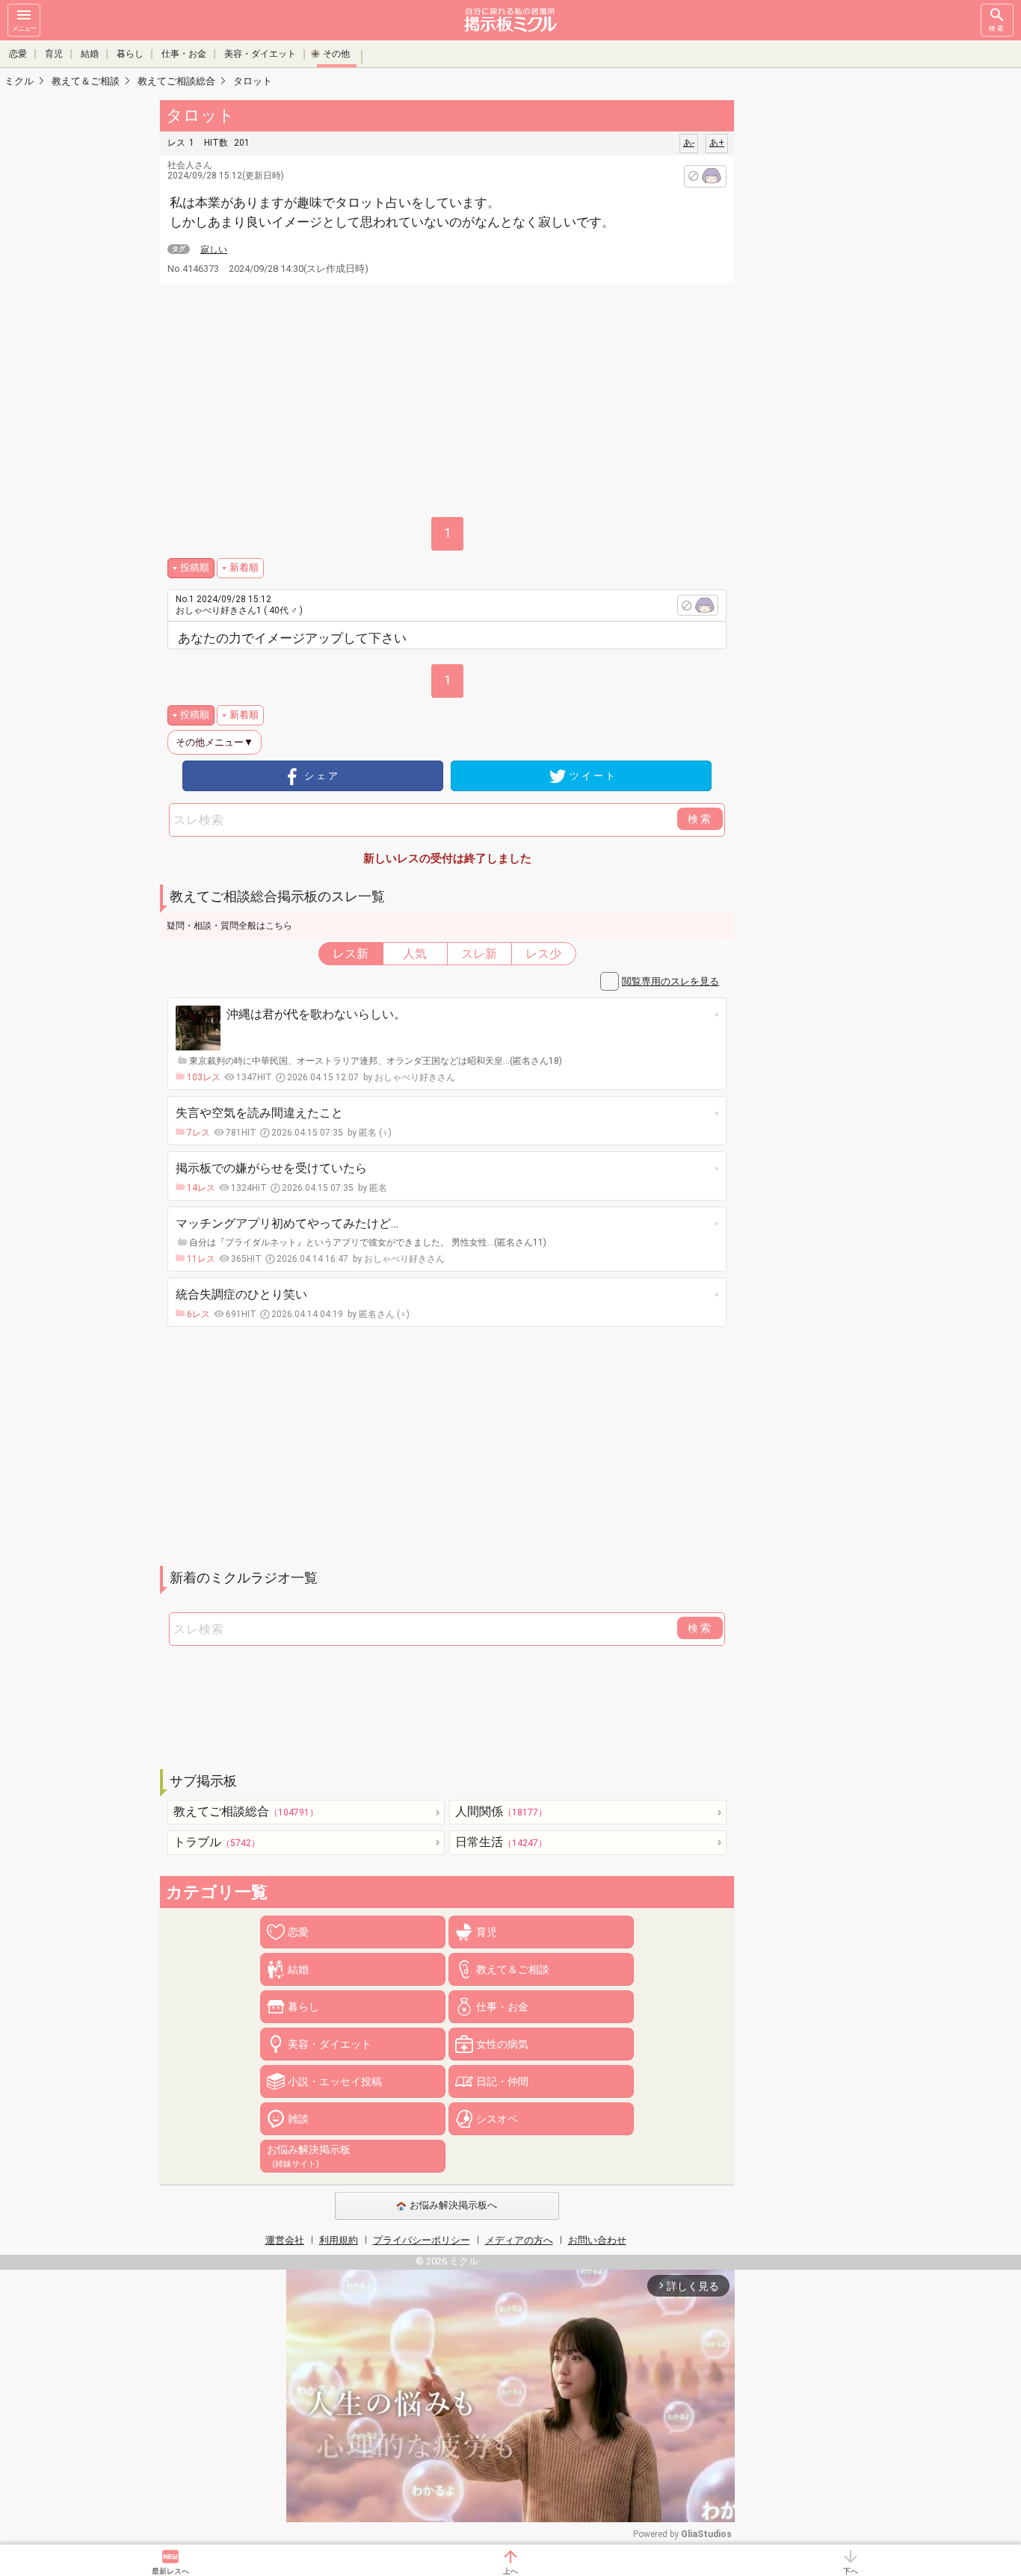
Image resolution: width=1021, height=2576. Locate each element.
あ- (689, 143)
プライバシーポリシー (422, 2240)
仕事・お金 (184, 54)
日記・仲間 (502, 2081)
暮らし (130, 54)
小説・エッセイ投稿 (335, 2081)
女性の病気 (502, 2044)
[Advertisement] (839, 321)
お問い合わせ (597, 2240)
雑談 (298, 2119)
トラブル (217, 1842)
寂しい (214, 250)
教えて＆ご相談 (513, 1969)
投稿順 (195, 567)
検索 (997, 28)
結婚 (90, 54)
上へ (510, 2571)
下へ (851, 2571)
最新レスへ (170, 2571)
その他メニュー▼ (215, 742)
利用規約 (339, 2240)
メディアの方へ (519, 2240)
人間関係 (501, 1811)
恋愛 (18, 54)
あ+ (717, 143)
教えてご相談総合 (246, 1811)
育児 (54, 54)
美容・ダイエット (260, 54)
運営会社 (285, 2240)
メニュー (24, 28)
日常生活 (501, 1842)
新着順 (244, 567)
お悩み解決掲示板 (309, 2156)
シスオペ (497, 2119)
